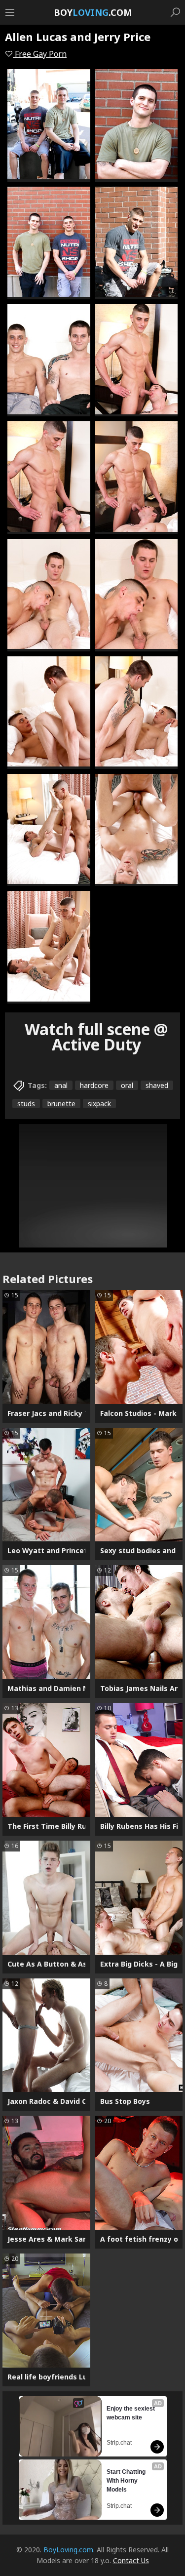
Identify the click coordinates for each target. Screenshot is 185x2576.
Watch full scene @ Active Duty (96, 1037)
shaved (157, 1085)
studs (26, 1104)
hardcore (94, 1085)
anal (61, 1085)
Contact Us (131, 2560)
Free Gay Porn (40, 54)
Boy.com (93, 12)
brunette (61, 1104)
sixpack (99, 1104)
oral (127, 1085)
